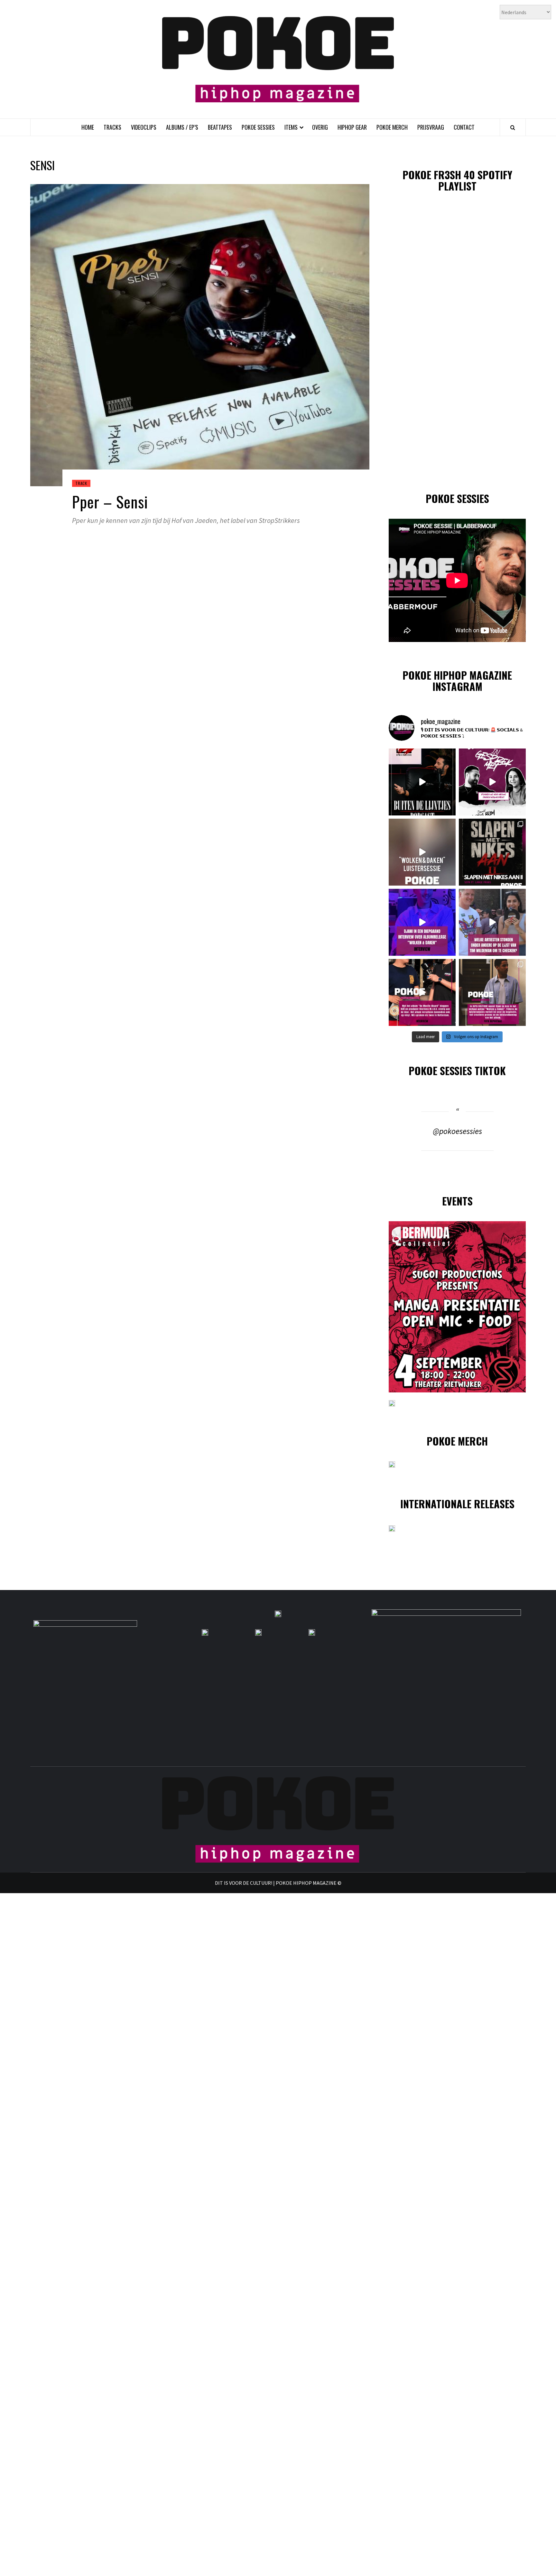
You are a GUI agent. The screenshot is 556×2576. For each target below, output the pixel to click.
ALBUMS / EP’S (182, 127)
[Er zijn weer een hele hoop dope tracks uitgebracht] (492, 852)
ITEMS (291, 127)
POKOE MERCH (392, 127)
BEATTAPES (220, 127)
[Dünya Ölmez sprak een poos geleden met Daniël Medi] (492, 782)
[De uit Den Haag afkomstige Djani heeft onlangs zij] (422, 922)
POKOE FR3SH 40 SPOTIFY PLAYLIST (457, 180)
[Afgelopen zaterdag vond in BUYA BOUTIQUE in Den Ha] (492, 992)
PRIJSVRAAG (431, 127)
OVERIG (320, 127)
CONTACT (464, 127)
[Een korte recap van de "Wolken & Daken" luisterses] (422, 852)
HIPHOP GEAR (352, 127)
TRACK (81, 483)
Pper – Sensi (110, 502)
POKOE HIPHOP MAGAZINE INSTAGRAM (457, 681)
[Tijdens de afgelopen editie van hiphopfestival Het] (492, 922)
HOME (88, 127)
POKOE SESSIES (258, 127)
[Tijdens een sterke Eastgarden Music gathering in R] (422, 992)
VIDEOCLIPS (144, 127)
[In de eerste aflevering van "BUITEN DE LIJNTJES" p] (422, 782)
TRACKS (112, 127)
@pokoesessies (457, 1131)
